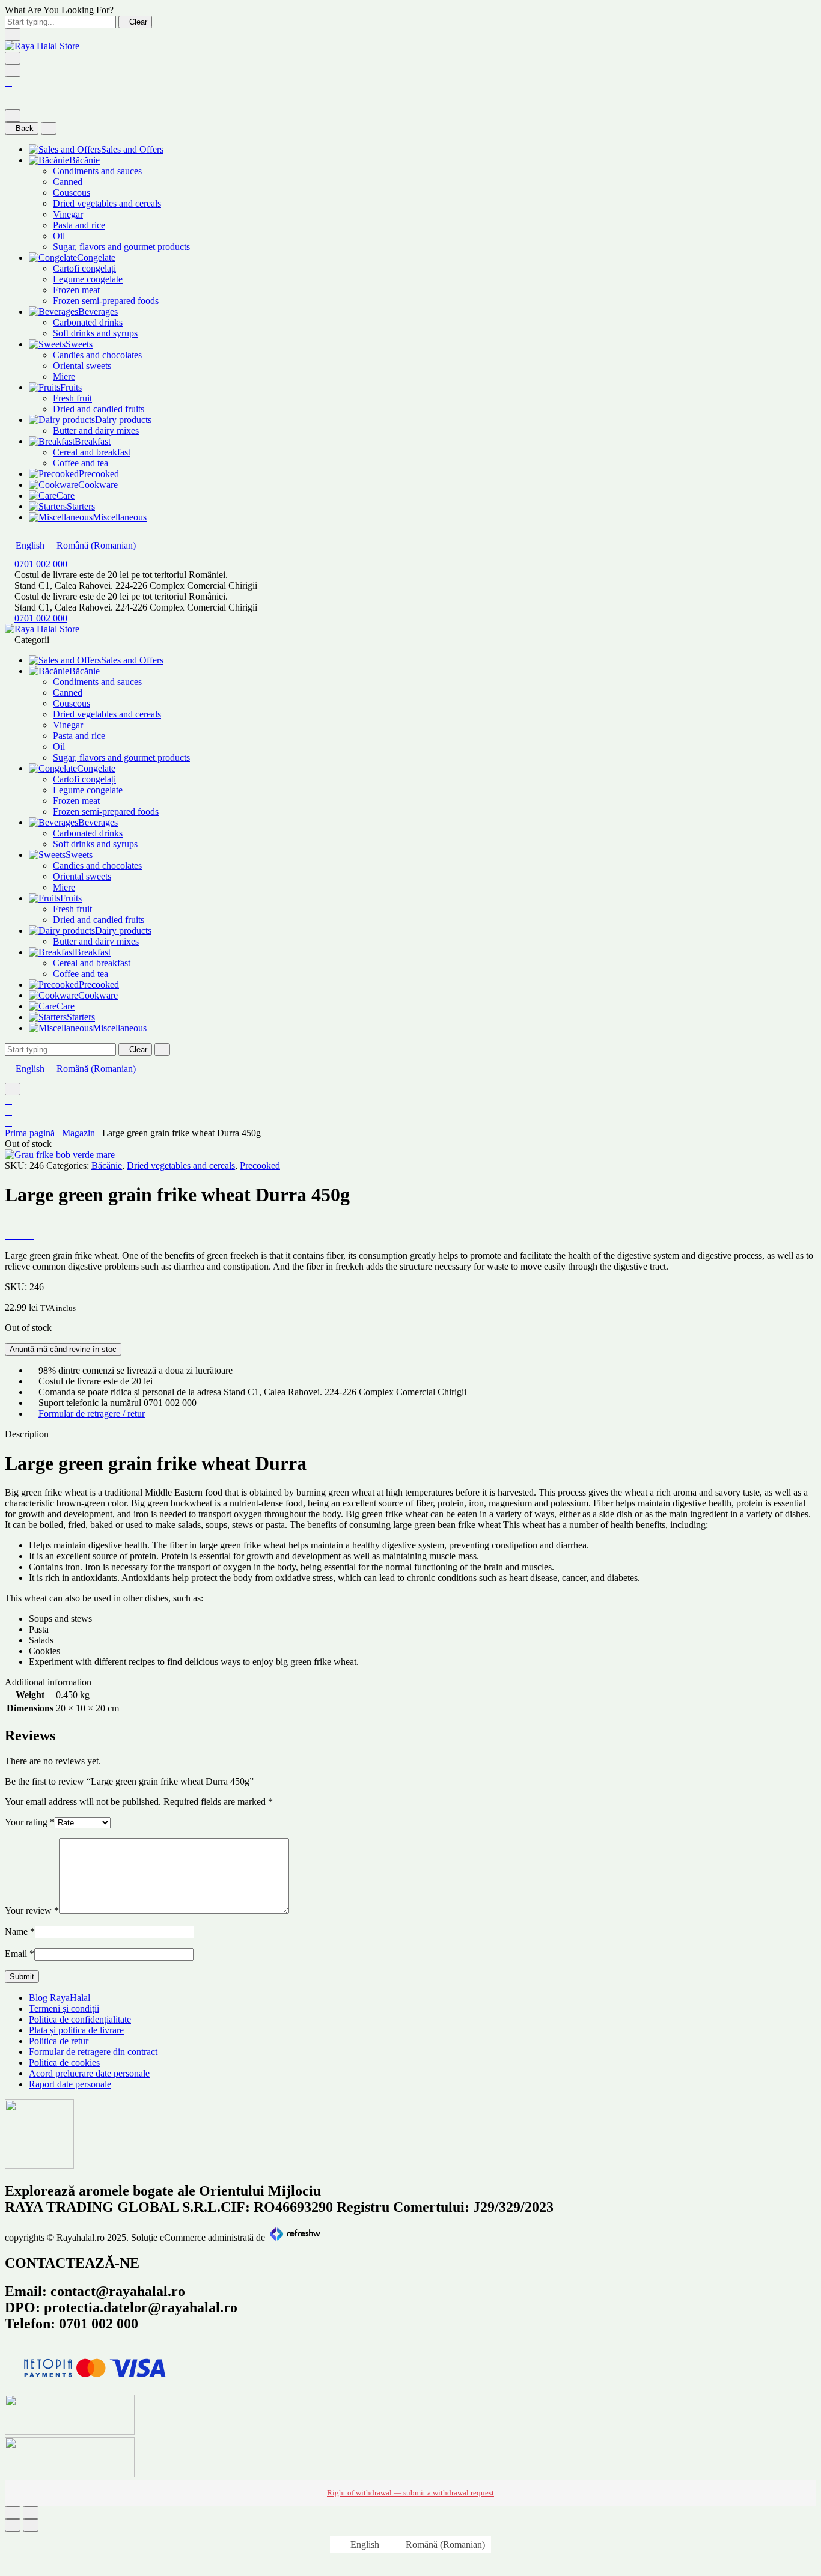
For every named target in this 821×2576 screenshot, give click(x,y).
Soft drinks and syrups (95, 333)
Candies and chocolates (97, 355)
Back (25, 128)
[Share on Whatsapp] (30, 1235)
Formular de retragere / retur (92, 1414)
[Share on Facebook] (8, 1235)
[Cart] (8, 104)
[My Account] (8, 82)
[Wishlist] (8, 93)
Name (20, 1932)
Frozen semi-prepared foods (106, 301)
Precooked (99, 474)
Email (20, 1954)
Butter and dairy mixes (96, 431)
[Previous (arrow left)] (13, 2525)
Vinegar (68, 214)
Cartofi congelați (84, 268)
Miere (64, 376)
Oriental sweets (82, 366)
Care (66, 495)
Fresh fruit (72, 398)
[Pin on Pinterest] (23, 1235)
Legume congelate (88, 279)
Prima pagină (30, 1133)
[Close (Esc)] (13, 2513)
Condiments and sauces (97, 171)
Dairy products (123, 420)
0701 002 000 (41, 564)
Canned (68, 182)
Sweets (79, 344)
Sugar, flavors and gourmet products (121, 247)
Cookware (98, 485)
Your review (32, 1911)
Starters (81, 506)
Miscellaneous (120, 517)
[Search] (13, 71)
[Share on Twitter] (16, 1235)
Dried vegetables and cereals (107, 203)
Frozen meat (76, 290)
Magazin (78, 1133)
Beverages (98, 312)
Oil (59, 236)
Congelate (96, 257)
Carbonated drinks (88, 322)
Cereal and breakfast (92, 452)
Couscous (72, 193)
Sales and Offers (132, 149)
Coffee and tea (81, 463)
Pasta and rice (79, 225)
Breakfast (93, 441)
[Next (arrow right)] (31, 2525)
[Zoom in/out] (31, 2513)
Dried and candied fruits (99, 409)
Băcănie (84, 160)
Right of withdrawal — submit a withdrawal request (410, 2493)
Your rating (30, 1822)
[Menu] (13, 58)
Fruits (71, 387)
